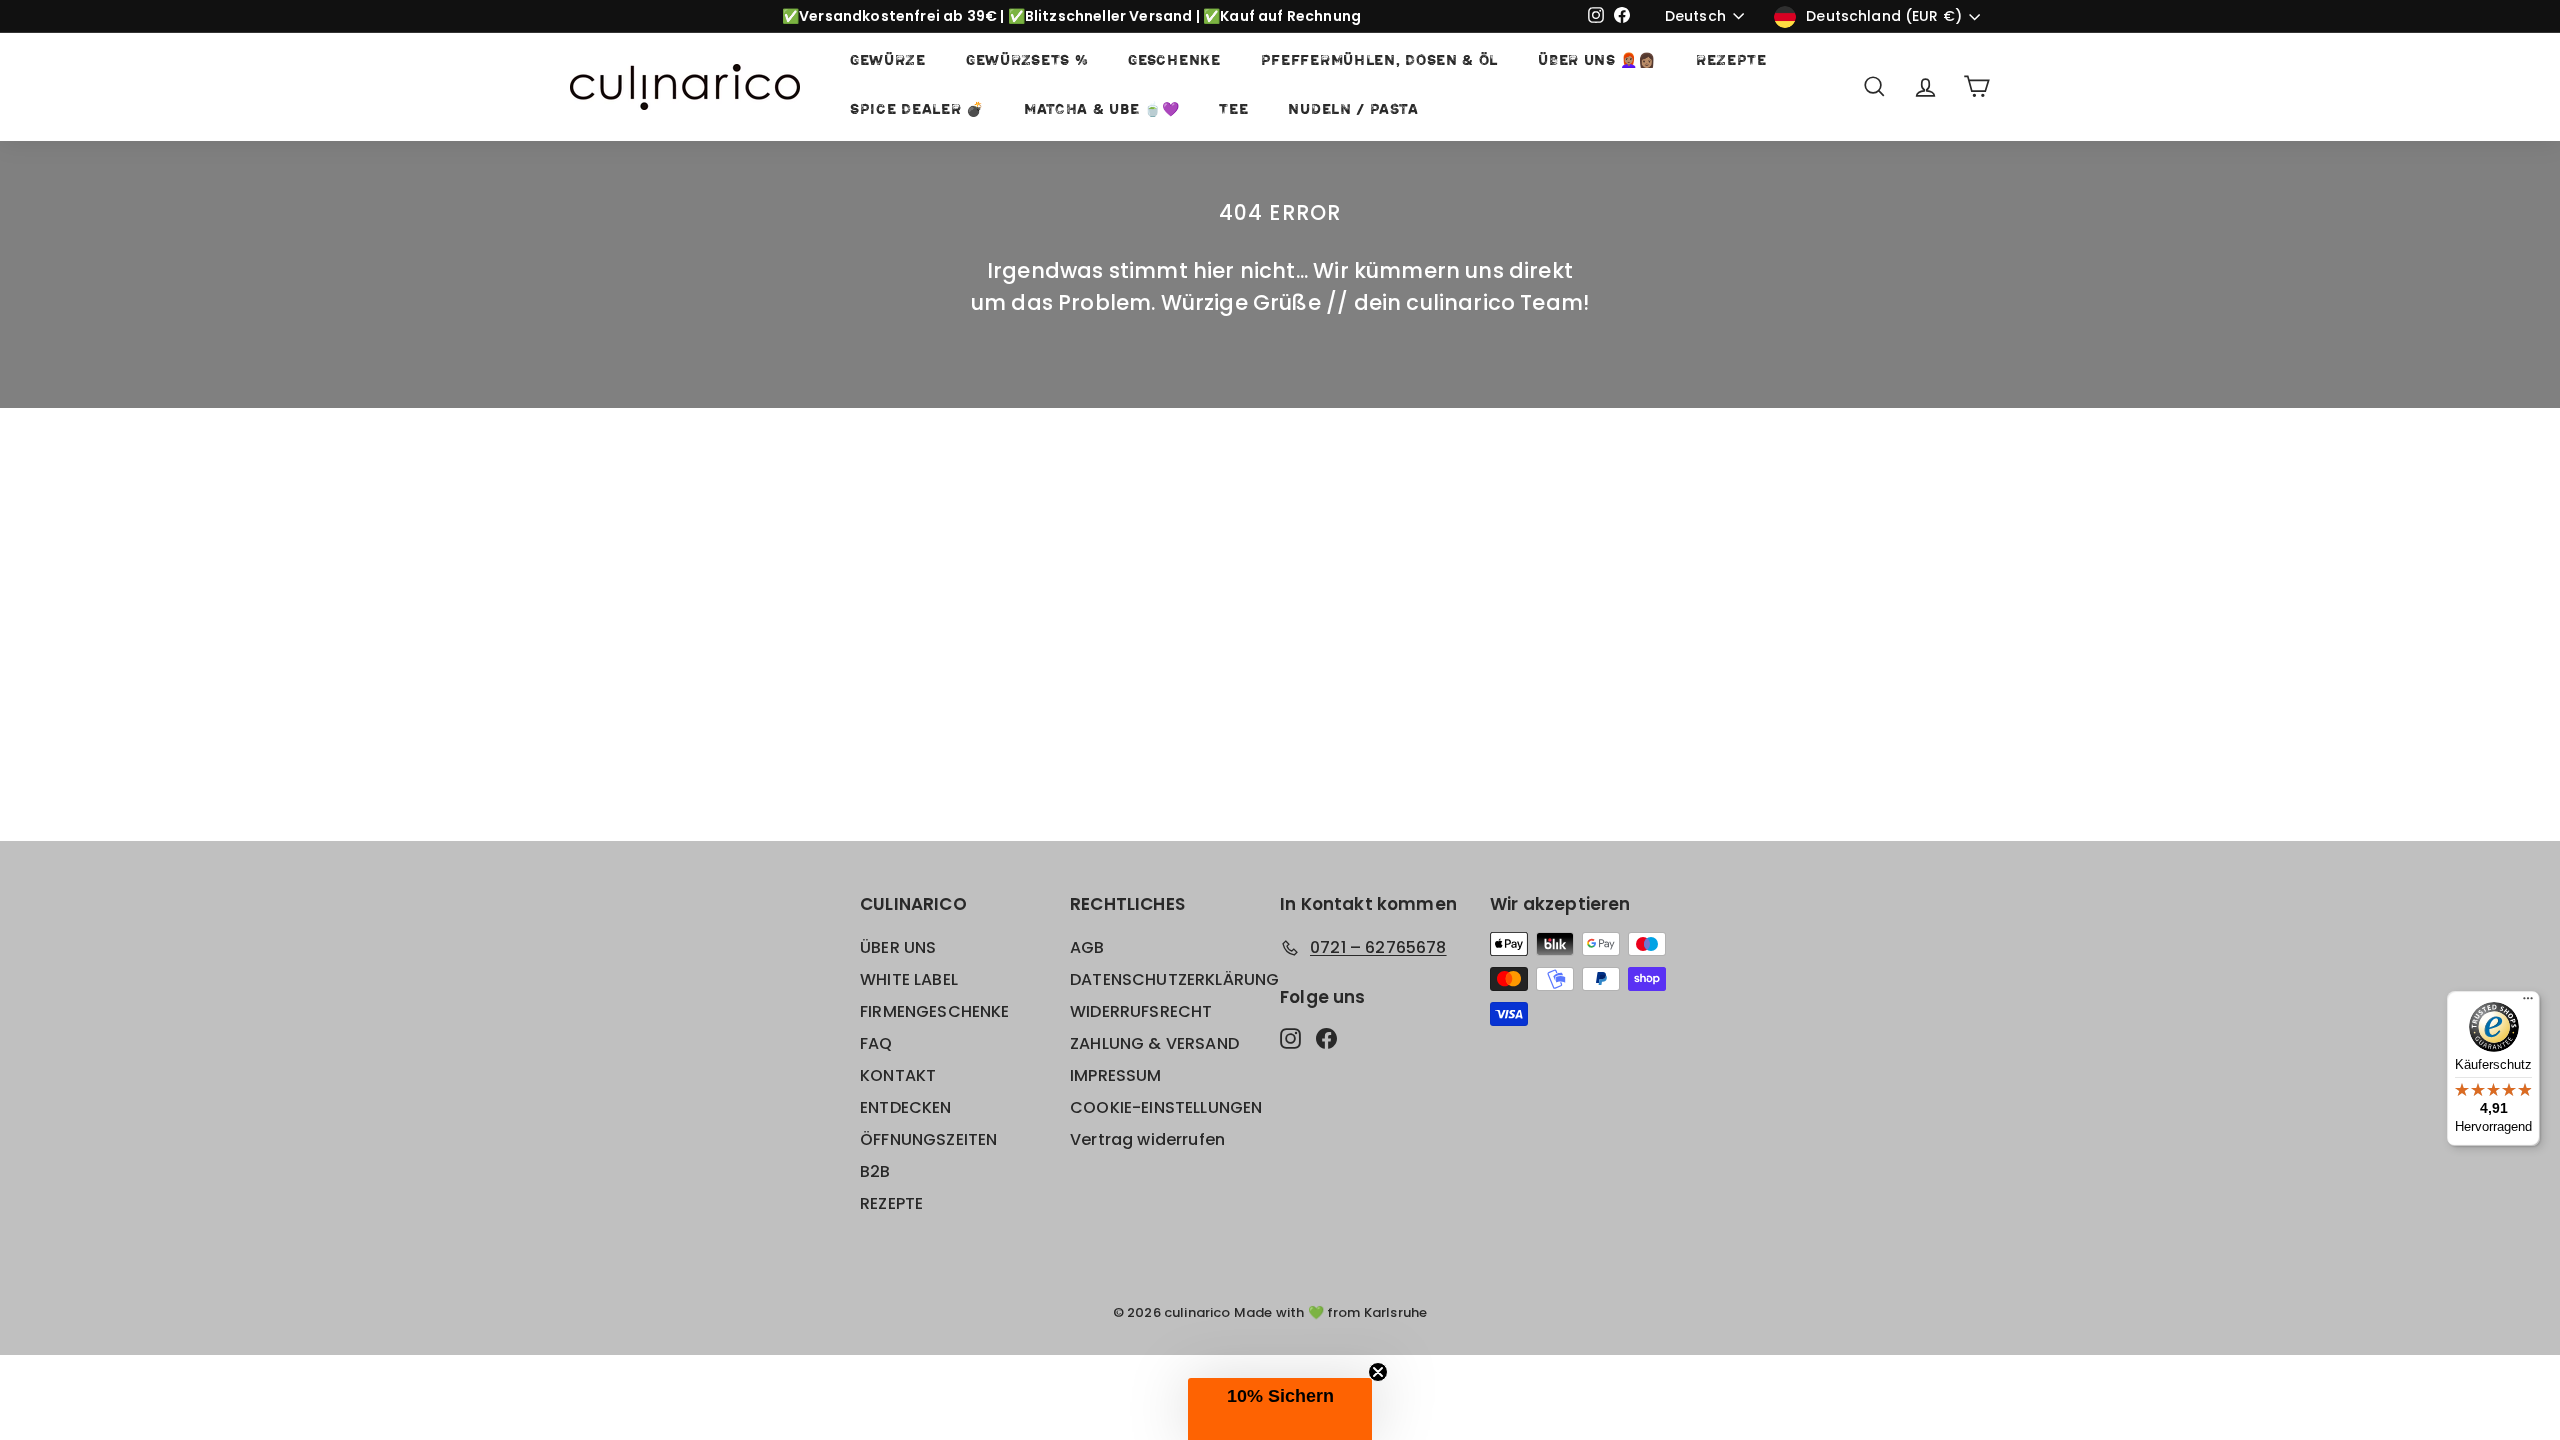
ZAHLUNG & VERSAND (1154, 1043)
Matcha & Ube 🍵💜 (1102, 110)
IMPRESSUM (1116, 1075)
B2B (875, 1171)
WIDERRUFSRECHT (1141, 1011)
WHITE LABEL (909, 979)
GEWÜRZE (888, 61)
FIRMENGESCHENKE (935, 1011)
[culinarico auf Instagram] (1290, 1038)
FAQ (876, 1043)
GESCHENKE (1174, 61)
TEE (1233, 110)
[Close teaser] (1378, 1372)
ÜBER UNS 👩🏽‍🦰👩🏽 (1597, 61)
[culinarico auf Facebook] (1326, 1038)
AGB (1087, 947)
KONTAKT (898, 1075)
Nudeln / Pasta (1353, 110)
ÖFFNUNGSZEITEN (928, 1139)
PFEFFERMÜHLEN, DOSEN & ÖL (1380, 61)
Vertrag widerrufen (1147, 1139)
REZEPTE (1731, 61)
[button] (1280, 1409)
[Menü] (2528, 1003)
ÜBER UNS (898, 947)
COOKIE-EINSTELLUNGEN (1166, 1107)
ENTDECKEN (906, 1107)
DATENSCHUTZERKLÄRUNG (1174, 979)
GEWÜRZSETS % (1027, 61)
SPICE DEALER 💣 (917, 110)
